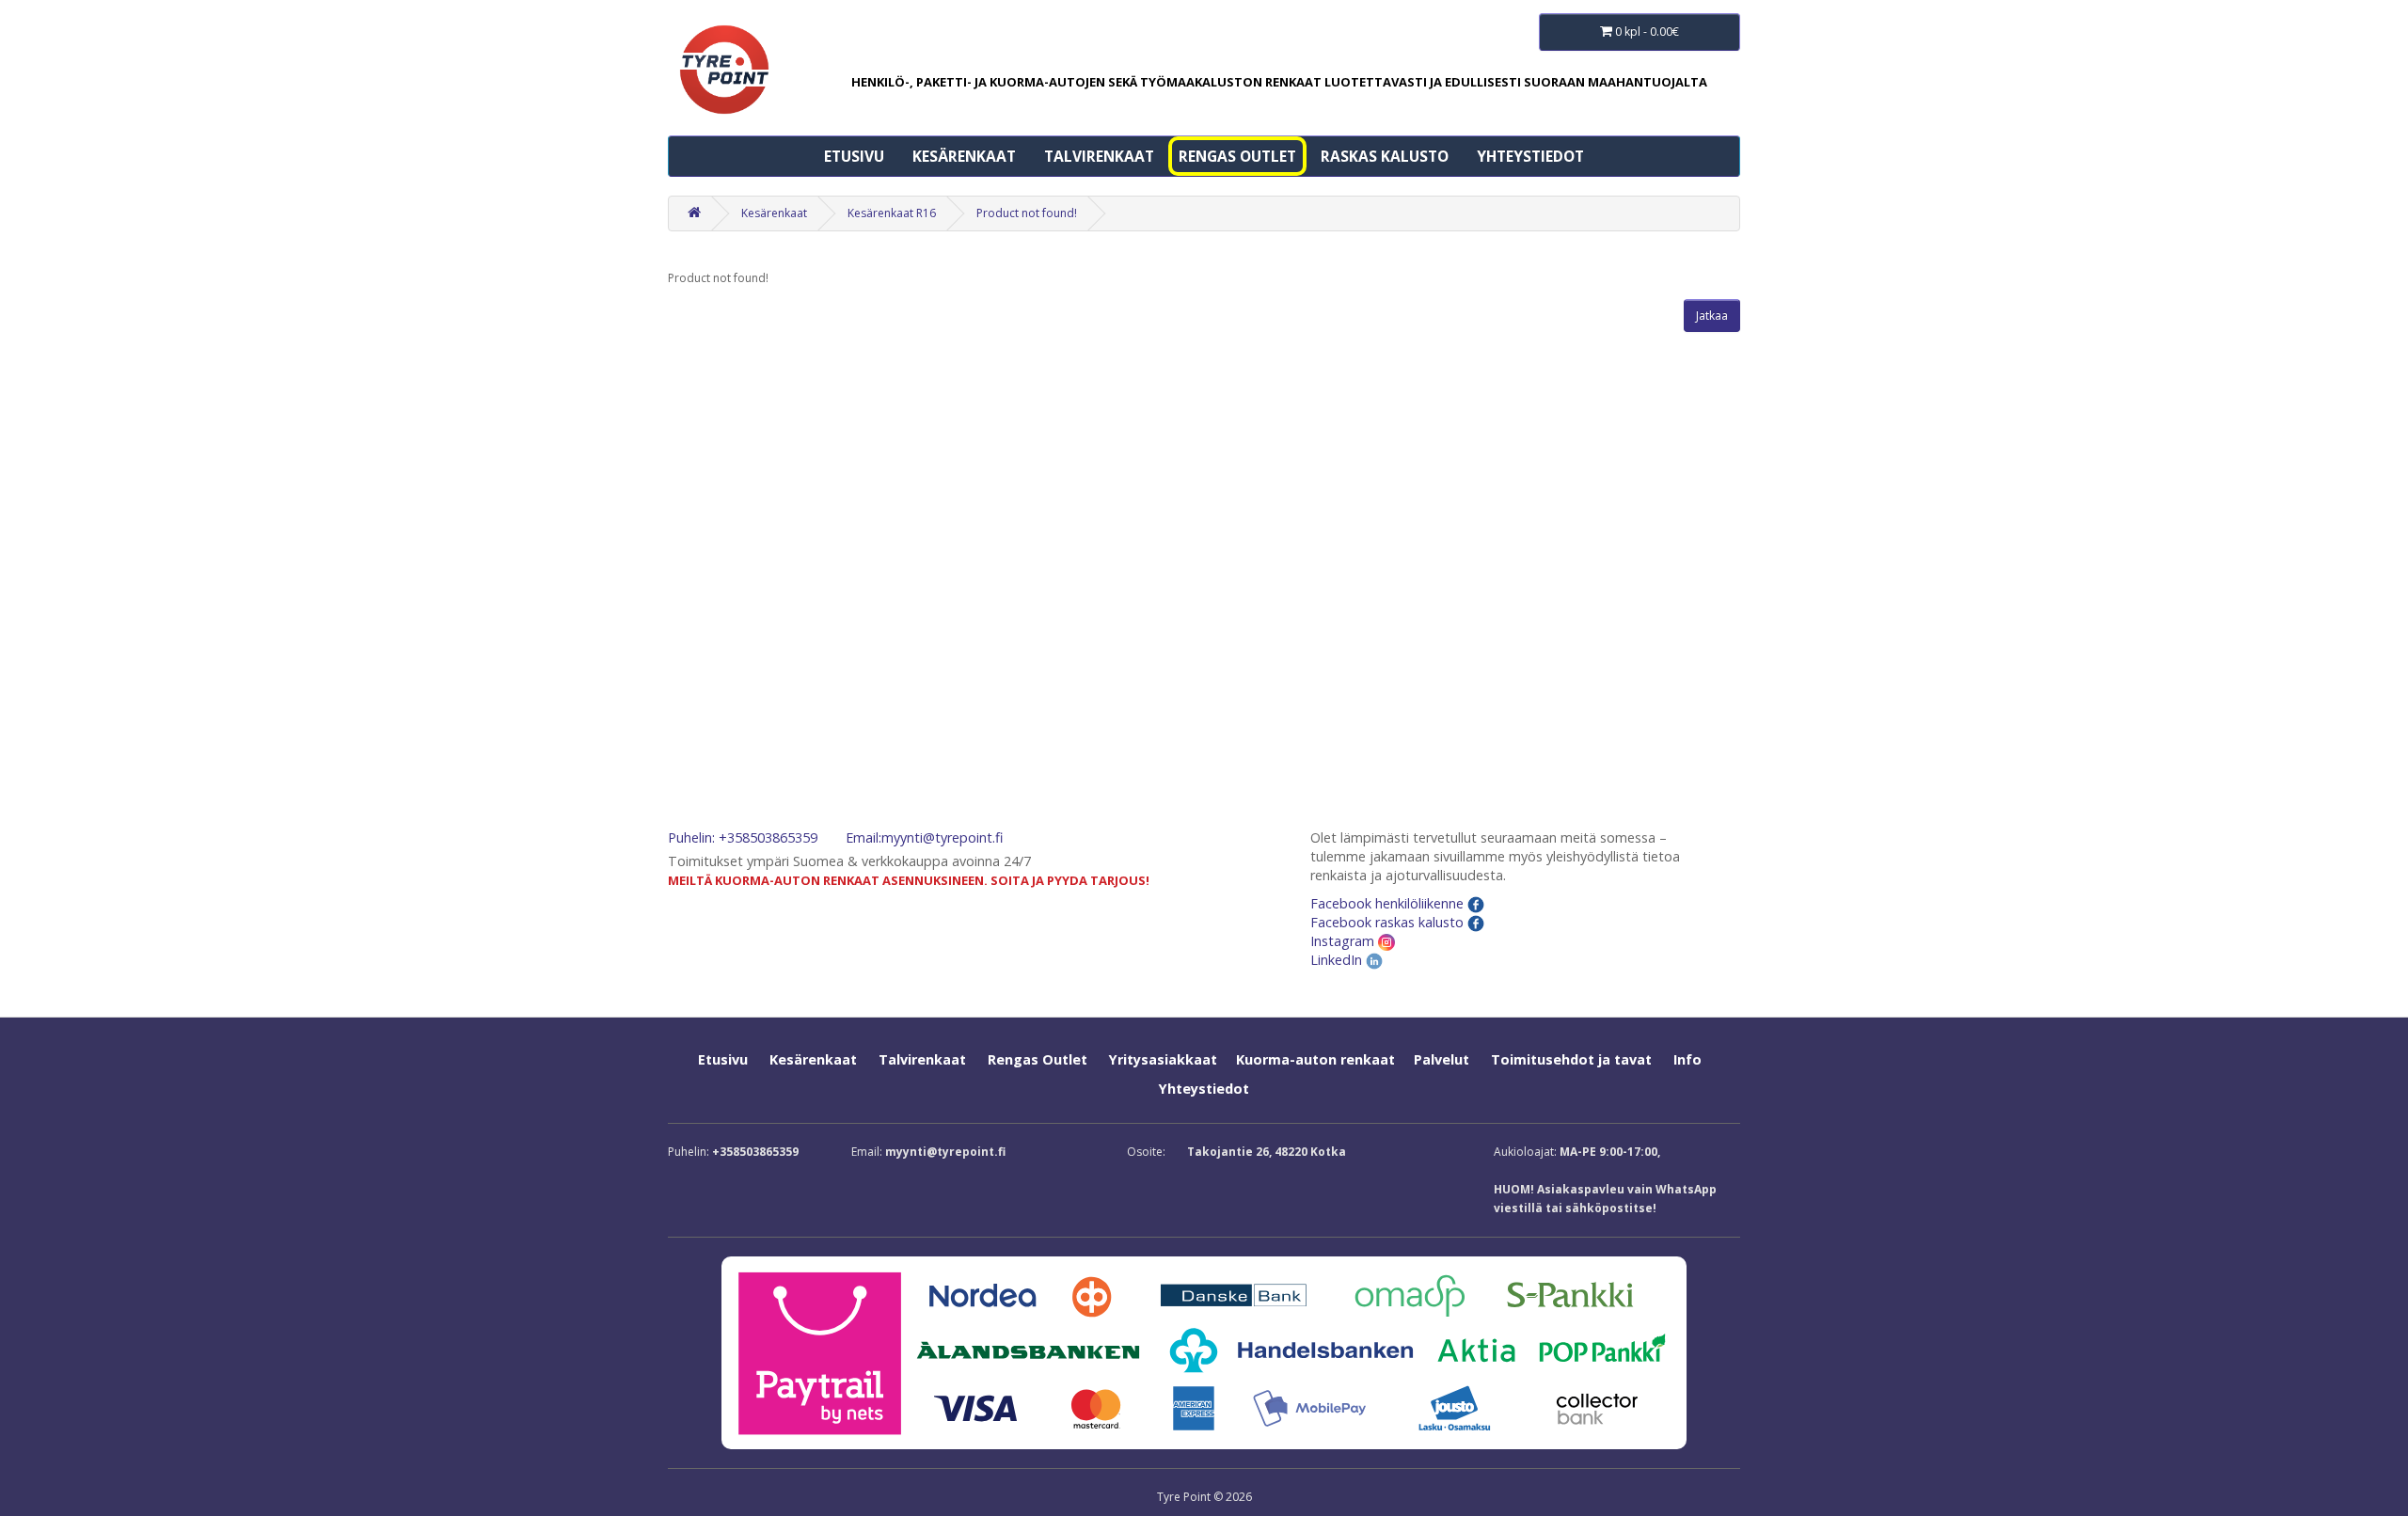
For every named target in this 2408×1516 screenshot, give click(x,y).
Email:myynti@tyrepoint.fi (924, 837)
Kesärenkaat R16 (892, 213)
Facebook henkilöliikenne (1389, 903)
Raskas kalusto (1385, 156)
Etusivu (854, 156)
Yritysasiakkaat (1163, 1059)
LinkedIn (1338, 960)
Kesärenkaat (964, 156)
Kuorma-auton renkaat (1315, 1059)
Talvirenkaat (1099, 156)
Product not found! (1027, 213)
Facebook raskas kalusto (1389, 922)
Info (1687, 1059)
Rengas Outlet (1237, 156)
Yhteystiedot (1530, 156)
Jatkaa (1712, 316)
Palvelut (1442, 1059)
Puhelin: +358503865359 (743, 837)
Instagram (1344, 941)
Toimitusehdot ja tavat (1571, 1059)
